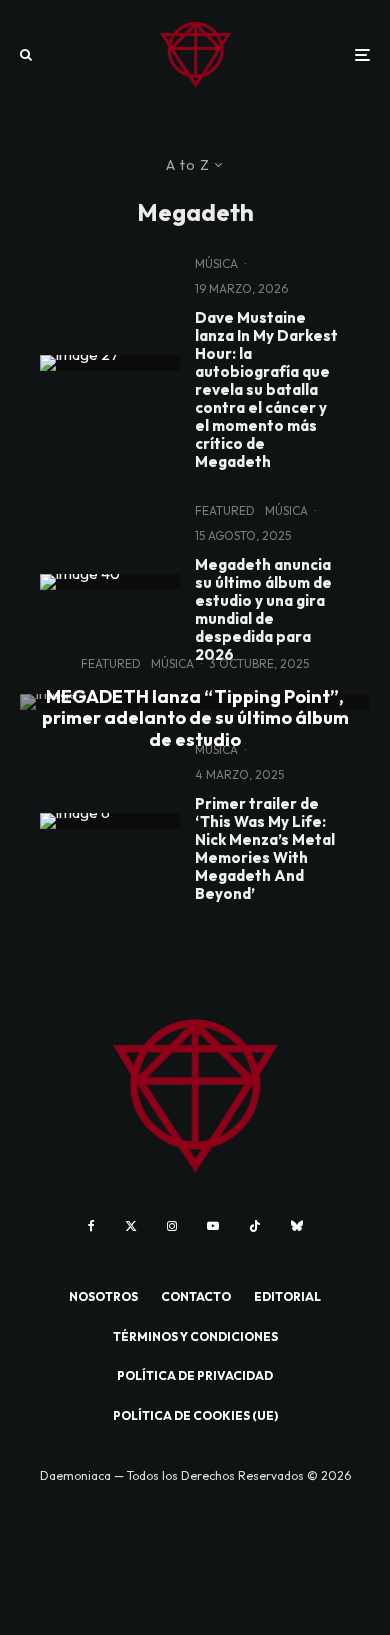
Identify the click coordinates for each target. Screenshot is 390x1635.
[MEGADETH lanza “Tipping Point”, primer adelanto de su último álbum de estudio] (195, 702)
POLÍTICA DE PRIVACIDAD (195, 1375)
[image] (110, 363)
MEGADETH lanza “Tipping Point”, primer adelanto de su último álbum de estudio (195, 717)
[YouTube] (213, 1226)
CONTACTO (196, 1296)
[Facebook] (91, 1226)
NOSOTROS (103, 1296)
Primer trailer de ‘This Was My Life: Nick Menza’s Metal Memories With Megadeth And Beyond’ (265, 849)
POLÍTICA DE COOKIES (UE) (195, 1415)
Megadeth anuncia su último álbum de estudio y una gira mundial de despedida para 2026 (263, 610)
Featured (225, 510)
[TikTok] (255, 1226)
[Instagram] (172, 1226)
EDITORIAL (287, 1296)
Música (216, 263)
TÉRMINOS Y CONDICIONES (195, 1336)
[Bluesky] (297, 1226)
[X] (131, 1226)
